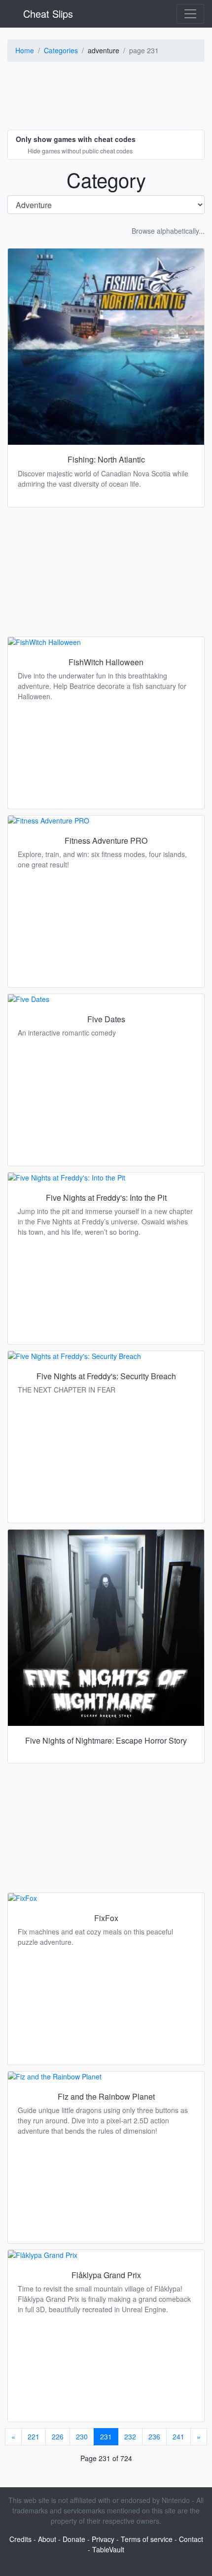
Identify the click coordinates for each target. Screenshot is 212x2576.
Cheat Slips (47, 14)
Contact (191, 2539)
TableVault (108, 2549)
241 (178, 2436)
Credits (20, 2539)
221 (34, 2436)
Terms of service (147, 2539)
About (47, 2539)
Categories (61, 50)
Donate (74, 2539)
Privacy (103, 2539)
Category (106, 179)
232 (130, 2436)
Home (25, 50)
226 (58, 2436)
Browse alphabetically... (168, 231)
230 (82, 2436)
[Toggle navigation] (190, 14)
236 (154, 2436)
